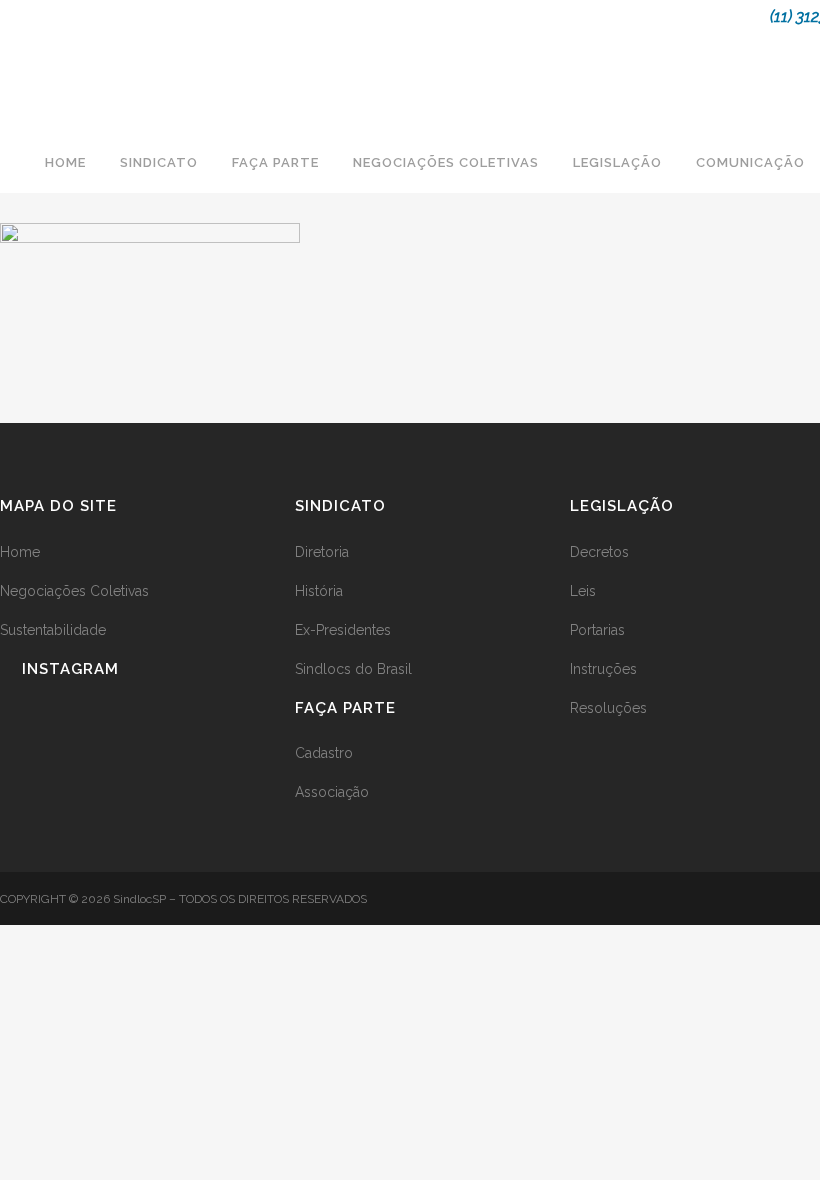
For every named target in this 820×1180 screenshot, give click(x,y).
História (319, 591)
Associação (332, 792)
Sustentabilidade (53, 630)
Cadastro (324, 753)
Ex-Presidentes (343, 630)
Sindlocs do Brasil (353, 669)
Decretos (599, 552)
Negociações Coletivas (74, 591)
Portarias (597, 630)
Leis (583, 591)
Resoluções (608, 708)
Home (20, 552)
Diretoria (322, 552)
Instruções (603, 669)
